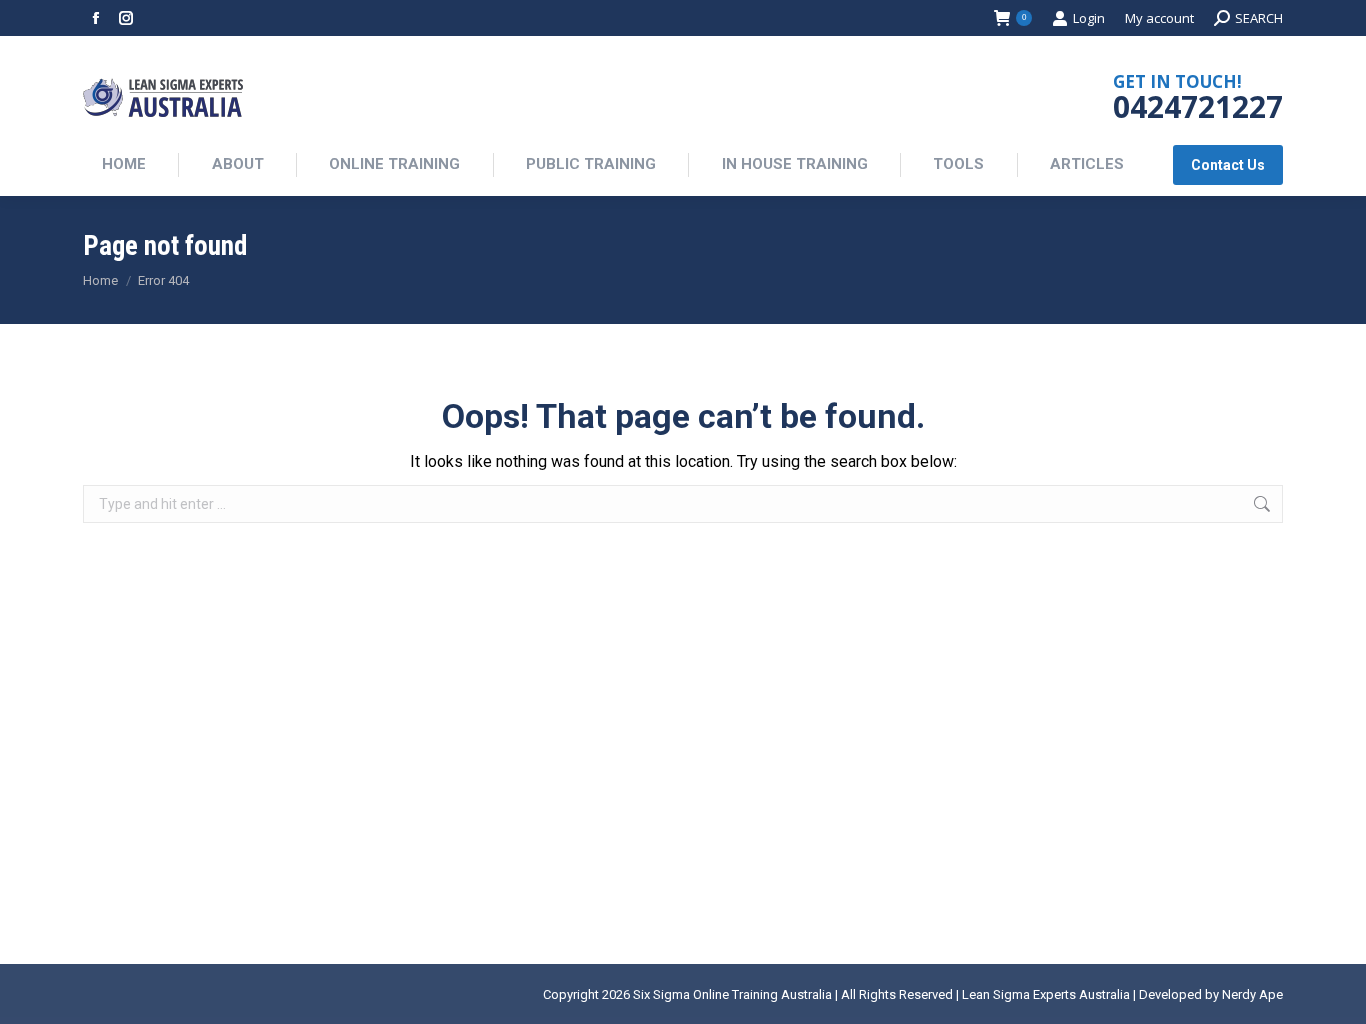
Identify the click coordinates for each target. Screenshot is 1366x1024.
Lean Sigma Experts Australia (1046, 994)
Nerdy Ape (1252, 994)
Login (1089, 18)
